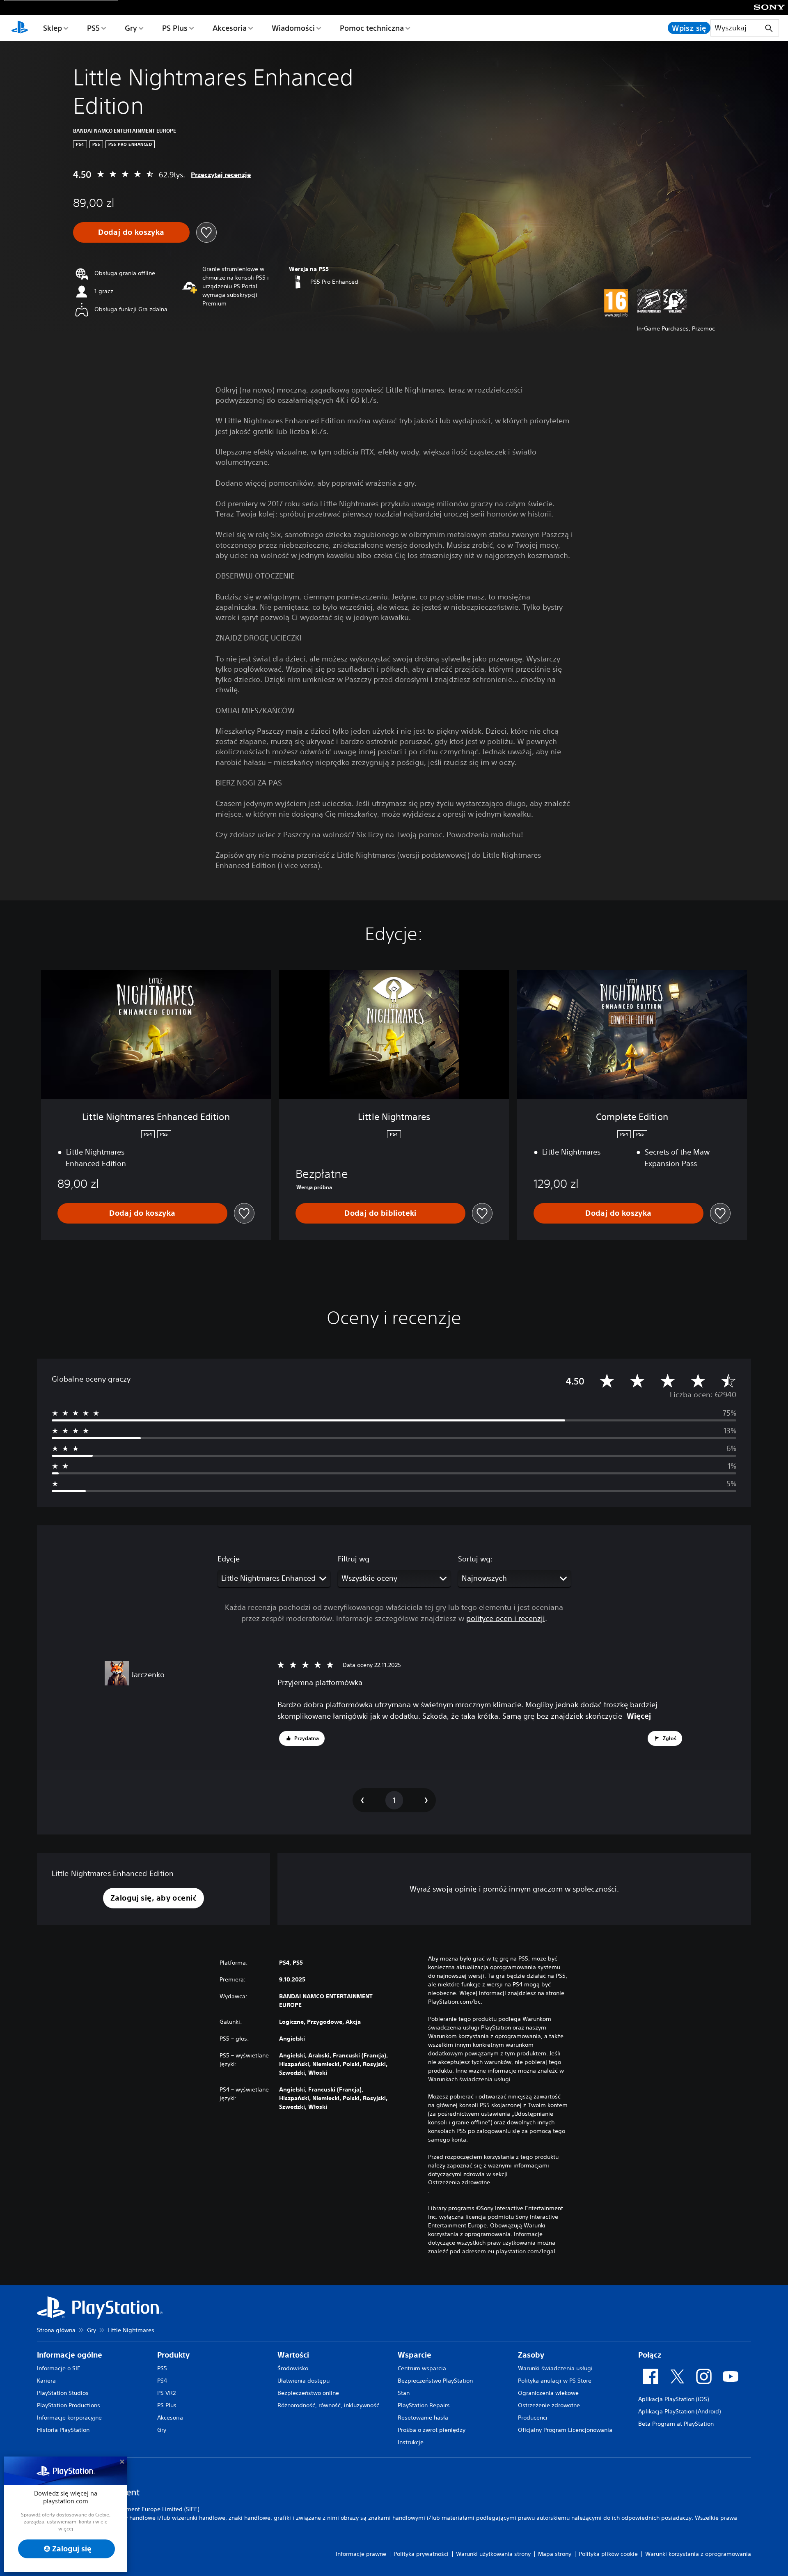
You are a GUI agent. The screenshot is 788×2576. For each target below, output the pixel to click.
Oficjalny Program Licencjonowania (565, 2430)
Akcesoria (230, 28)
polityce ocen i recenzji (506, 1618)
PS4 (162, 2381)
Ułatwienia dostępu (304, 2381)
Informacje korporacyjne (69, 2418)
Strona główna (56, 2330)
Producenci (533, 2418)
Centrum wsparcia (422, 2368)
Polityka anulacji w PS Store (555, 2381)
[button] (302, 1738)
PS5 (93, 28)
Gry (131, 28)
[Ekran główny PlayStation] (20, 28)
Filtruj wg (354, 1559)
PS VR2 (166, 2393)
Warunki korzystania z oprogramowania (698, 2554)
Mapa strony (555, 2554)
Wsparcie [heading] (415, 2355)
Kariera (46, 2381)
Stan (404, 2393)
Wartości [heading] (293, 2355)
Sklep (53, 28)
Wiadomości (293, 28)
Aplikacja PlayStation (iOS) (673, 2399)
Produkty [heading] (173, 2355)
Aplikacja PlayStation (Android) (679, 2411)
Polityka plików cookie (608, 2554)
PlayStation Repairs (424, 2405)
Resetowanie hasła (423, 2418)
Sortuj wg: (475, 1559)
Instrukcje (411, 2442)
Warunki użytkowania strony (493, 2554)
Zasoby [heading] (531, 2355)
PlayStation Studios (63, 2393)
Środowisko (293, 2368)
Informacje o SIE (59, 2368)
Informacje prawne (361, 2554)
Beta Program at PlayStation (676, 2424)
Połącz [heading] (650, 2355)
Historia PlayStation (63, 2430)
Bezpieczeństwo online (308, 2393)
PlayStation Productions (69, 2405)
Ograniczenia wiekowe (548, 2393)
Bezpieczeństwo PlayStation (435, 2381)
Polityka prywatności (421, 2554)
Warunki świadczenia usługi (555, 2368)
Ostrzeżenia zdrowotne (459, 2182)
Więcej (639, 1716)
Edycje (229, 1559)
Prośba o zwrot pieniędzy (432, 2430)
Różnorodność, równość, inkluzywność (328, 2405)
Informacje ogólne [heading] (70, 2355)
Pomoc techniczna (372, 28)
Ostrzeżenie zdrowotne (549, 2405)
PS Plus (175, 28)
